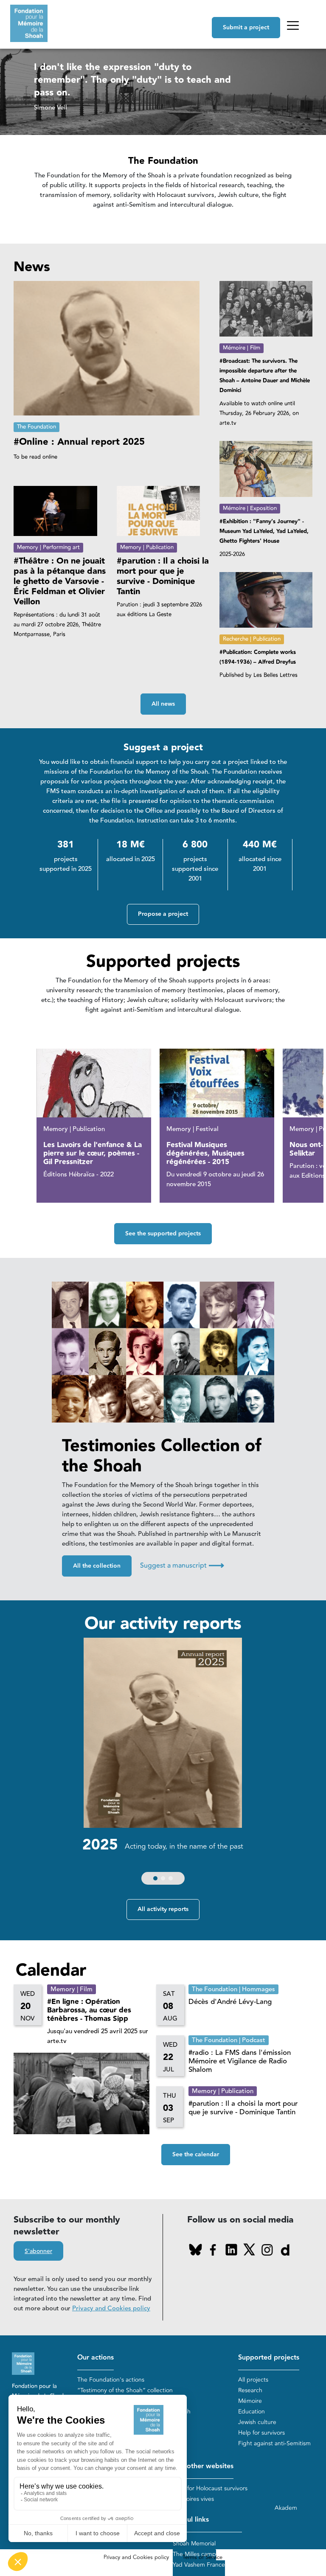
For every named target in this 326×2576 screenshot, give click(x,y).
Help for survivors (261, 2433)
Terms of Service (202, 2557)
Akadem (286, 2508)
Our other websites (203, 2466)
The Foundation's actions (111, 2380)
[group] (163, 1763)
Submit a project (246, 28)
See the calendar (196, 2155)
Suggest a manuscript (182, 1566)
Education (252, 2412)
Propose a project (163, 914)
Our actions (96, 2358)
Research (250, 2390)
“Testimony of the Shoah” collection (125, 2390)
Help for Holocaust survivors (210, 2488)
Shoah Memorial (194, 2544)
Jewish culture (257, 2422)
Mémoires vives (193, 2499)
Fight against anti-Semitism (274, 2443)
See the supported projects (163, 1234)
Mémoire (250, 2401)
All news (163, 704)
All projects (253, 2380)
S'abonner (38, 2251)
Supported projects (269, 2358)
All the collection (97, 1566)
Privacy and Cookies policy (111, 2308)
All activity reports (163, 1909)
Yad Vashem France (199, 2565)
